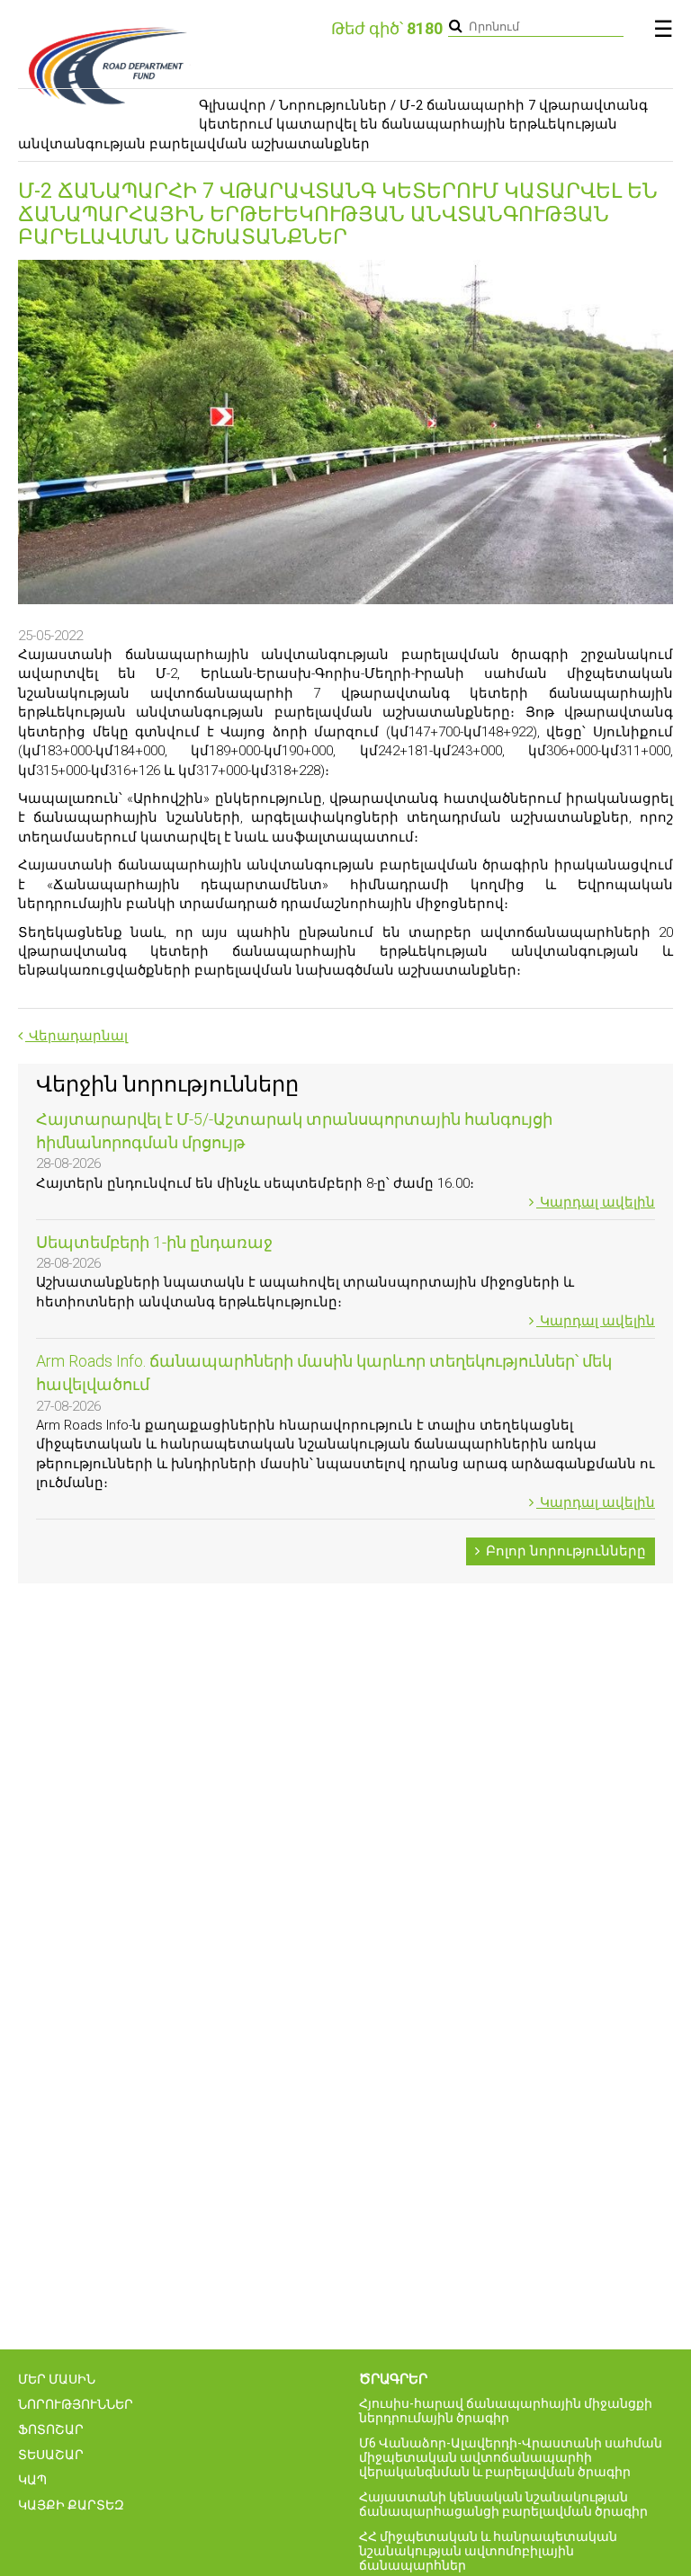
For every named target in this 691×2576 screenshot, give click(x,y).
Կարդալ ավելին (596, 1202)
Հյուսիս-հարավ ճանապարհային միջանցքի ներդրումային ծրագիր (506, 2411)
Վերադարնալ (76, 1036)
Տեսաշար (51, 2455)
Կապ (32, 2480)
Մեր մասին (57, 2379)
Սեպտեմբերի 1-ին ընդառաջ (154, 1242)
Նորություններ (333, 105)
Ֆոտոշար (51, 2429)
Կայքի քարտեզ (71, 2505)
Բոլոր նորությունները (564, 1551)
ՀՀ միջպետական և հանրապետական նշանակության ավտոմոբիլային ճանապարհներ (488, 2551)
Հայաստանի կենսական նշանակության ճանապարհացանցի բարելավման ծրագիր (503, 2504)
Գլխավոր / (237, 105)
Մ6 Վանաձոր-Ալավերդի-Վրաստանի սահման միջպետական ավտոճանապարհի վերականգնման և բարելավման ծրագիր (511, 2457)
